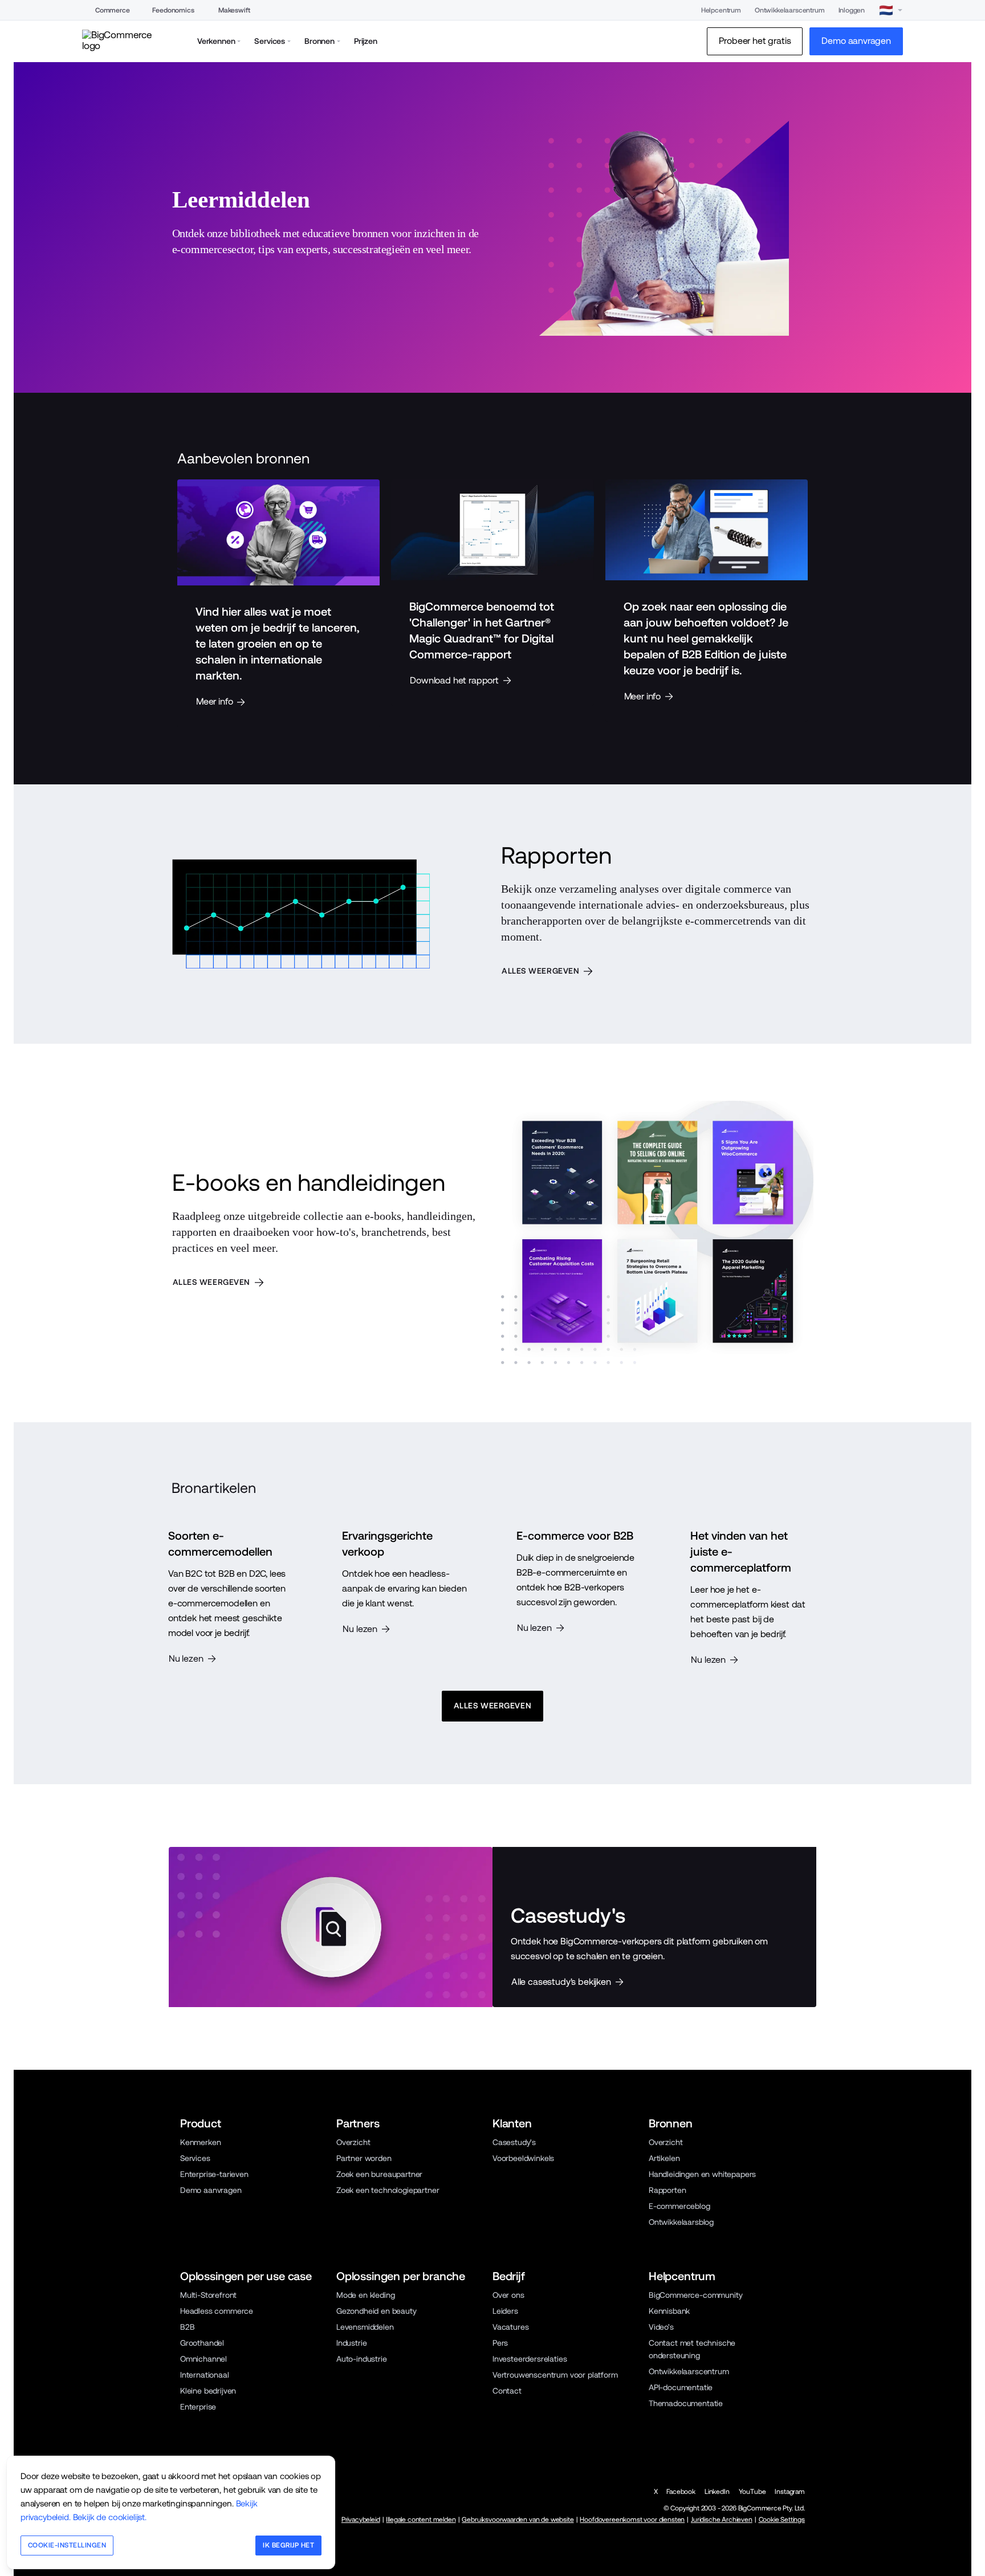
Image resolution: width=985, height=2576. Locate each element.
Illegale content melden (421, 2520)
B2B (188, 2327)
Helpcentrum (721, 10)
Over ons (508, 2295)
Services (195, 2158)
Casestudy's (514, 2142)
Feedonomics (173, 10)
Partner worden (364, 2158)
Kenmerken (200, 2142)
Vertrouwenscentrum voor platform (555, 2375)
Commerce (113, 10)
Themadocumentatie (686, 2403)
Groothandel (202, 2343)
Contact (507, 2391)
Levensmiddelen (365, 2327)
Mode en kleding (365, 2295)
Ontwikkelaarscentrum (790, 10)
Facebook (681, 2492)
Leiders (505, 2311)
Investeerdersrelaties (530, 2359)
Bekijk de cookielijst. (110, 2517)
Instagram (789, 2492)
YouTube (752, 2492)
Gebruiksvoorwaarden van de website (518, 2520)
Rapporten (667, 2190)
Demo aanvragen (211, 2190)
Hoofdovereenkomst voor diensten (632, 2520)
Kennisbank (669, 2311)
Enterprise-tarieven (214, 2174)
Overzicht (353, 2142)
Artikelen (664, 2158)
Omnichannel (203, 2359)
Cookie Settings (782, 2520)
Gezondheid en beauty (377, 2311)
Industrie (351, 2343)
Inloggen (852, 10)
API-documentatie (681, 2387)
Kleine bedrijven (208, 2391)
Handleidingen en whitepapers (702, 2174)
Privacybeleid (361, 2520)
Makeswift (234, 10)
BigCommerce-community (695, 2295)
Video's (661, 2327)
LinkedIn (717, 2492)
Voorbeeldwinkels (523, 2158)
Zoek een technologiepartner (388, 2190)
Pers (500, 2343)
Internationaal (205, 2375)
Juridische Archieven (722, 2520)
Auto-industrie (362, 2359)
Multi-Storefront (208, 2295)
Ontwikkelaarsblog (681, 2222)
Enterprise (198, 2407)
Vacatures (510, 2327)
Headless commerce (217, 2311)
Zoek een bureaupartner (379, 2174)
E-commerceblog (679, 2206)
